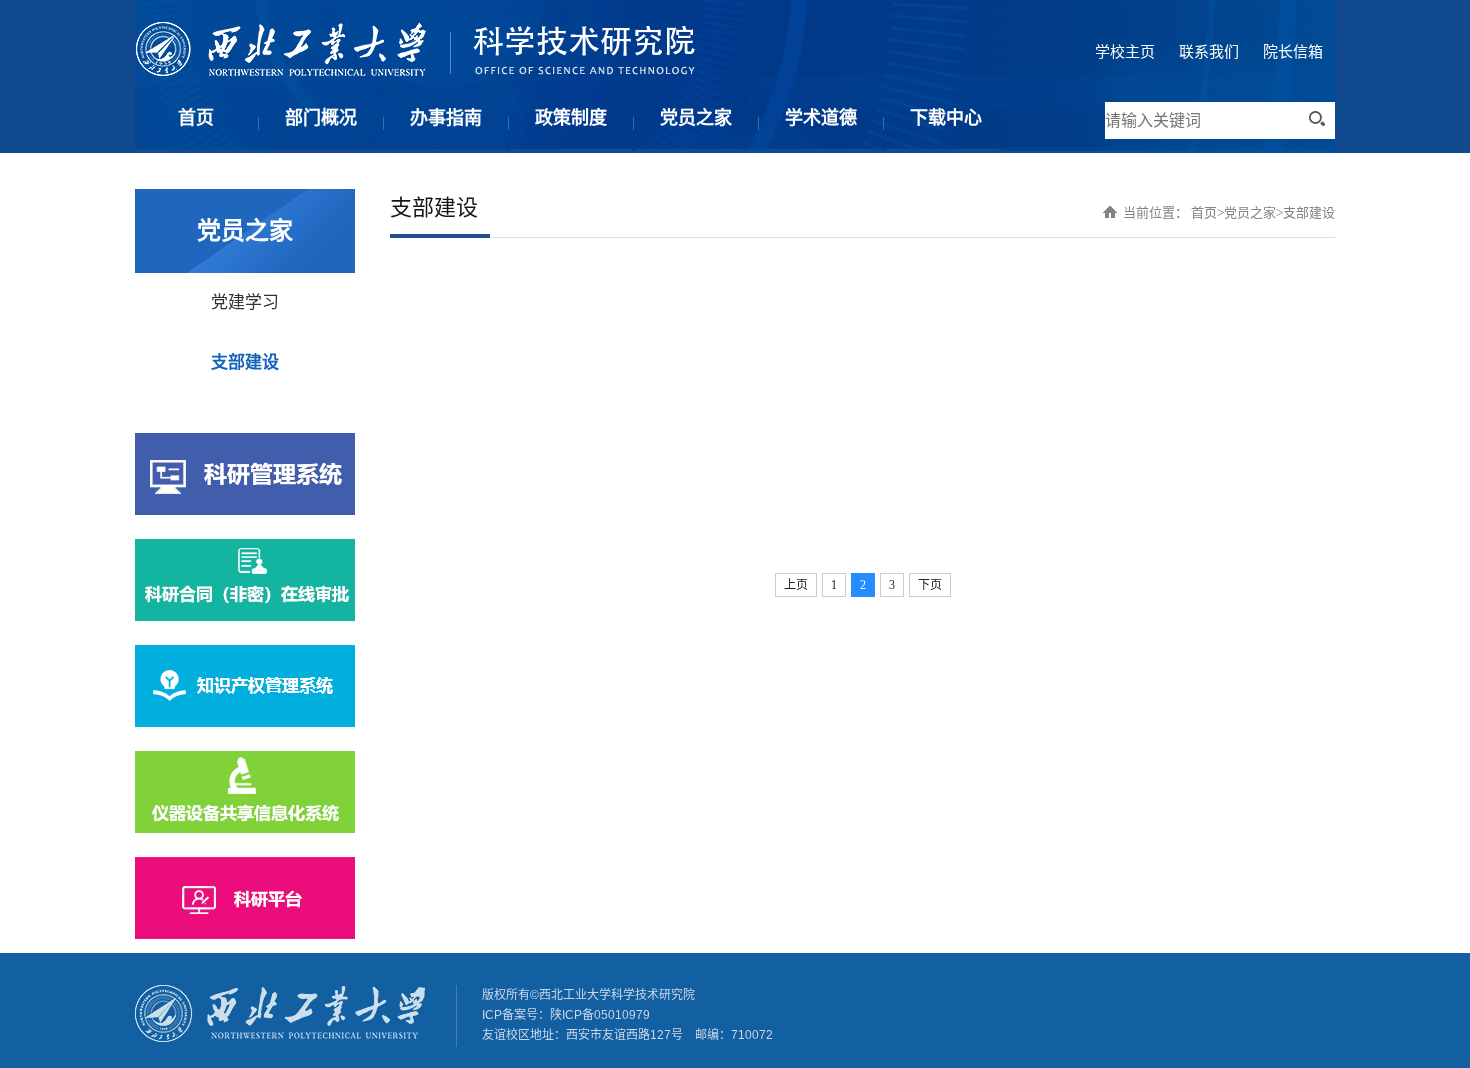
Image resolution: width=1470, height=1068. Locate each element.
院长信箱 (1293, 51)
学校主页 (1125, 51)
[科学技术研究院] (415, 71)
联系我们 (1209, 51)
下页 (930, 585)
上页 (796, 585)
